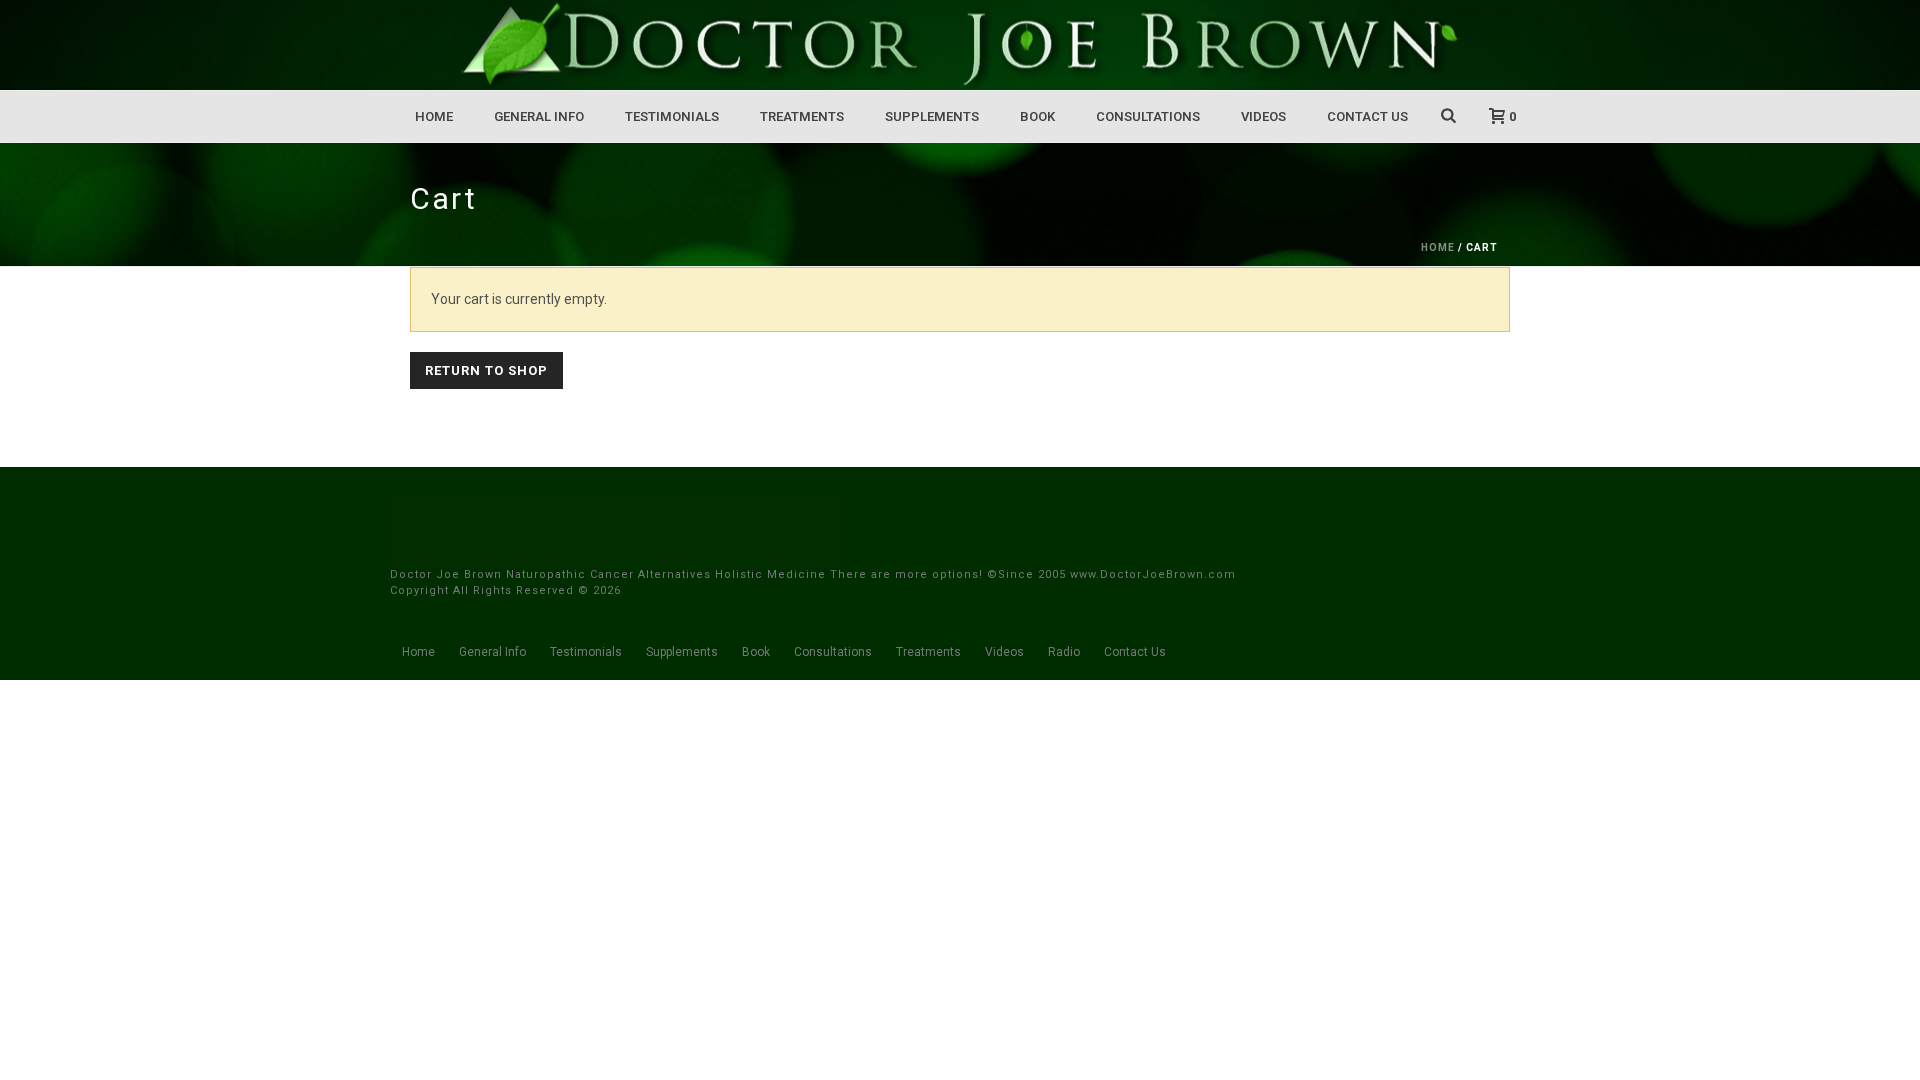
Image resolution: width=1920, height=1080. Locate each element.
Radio (1064, 652)
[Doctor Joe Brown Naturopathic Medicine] (960, 45)
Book (1037, 116)
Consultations (1148, 116)
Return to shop (486, 370)
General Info (539, 116)
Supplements (932, 116)
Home (434, 116)
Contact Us (1367, 116)
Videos (1263, 116)
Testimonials (672, 116)
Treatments (802, 116)
